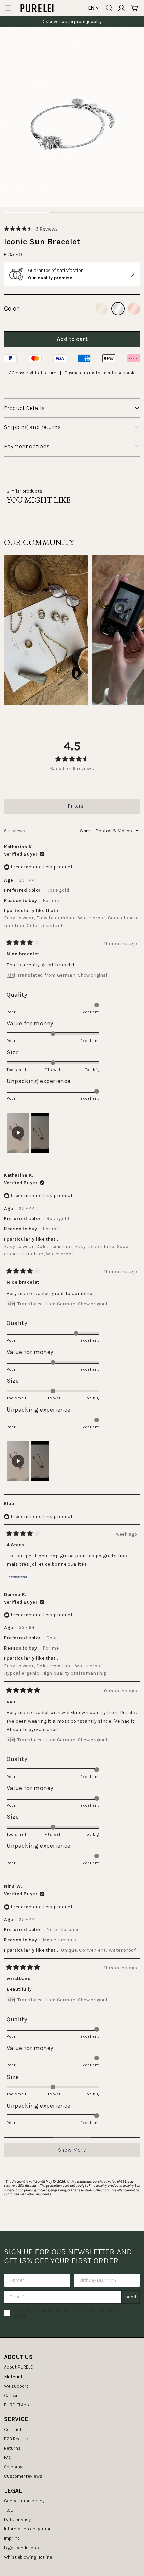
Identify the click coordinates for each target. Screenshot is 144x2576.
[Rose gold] (134, 309)
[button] (31, 229)
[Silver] (118, 309)
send (131, 2297)
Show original (93, 975)
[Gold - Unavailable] (102, 309)
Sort (86, 831)
